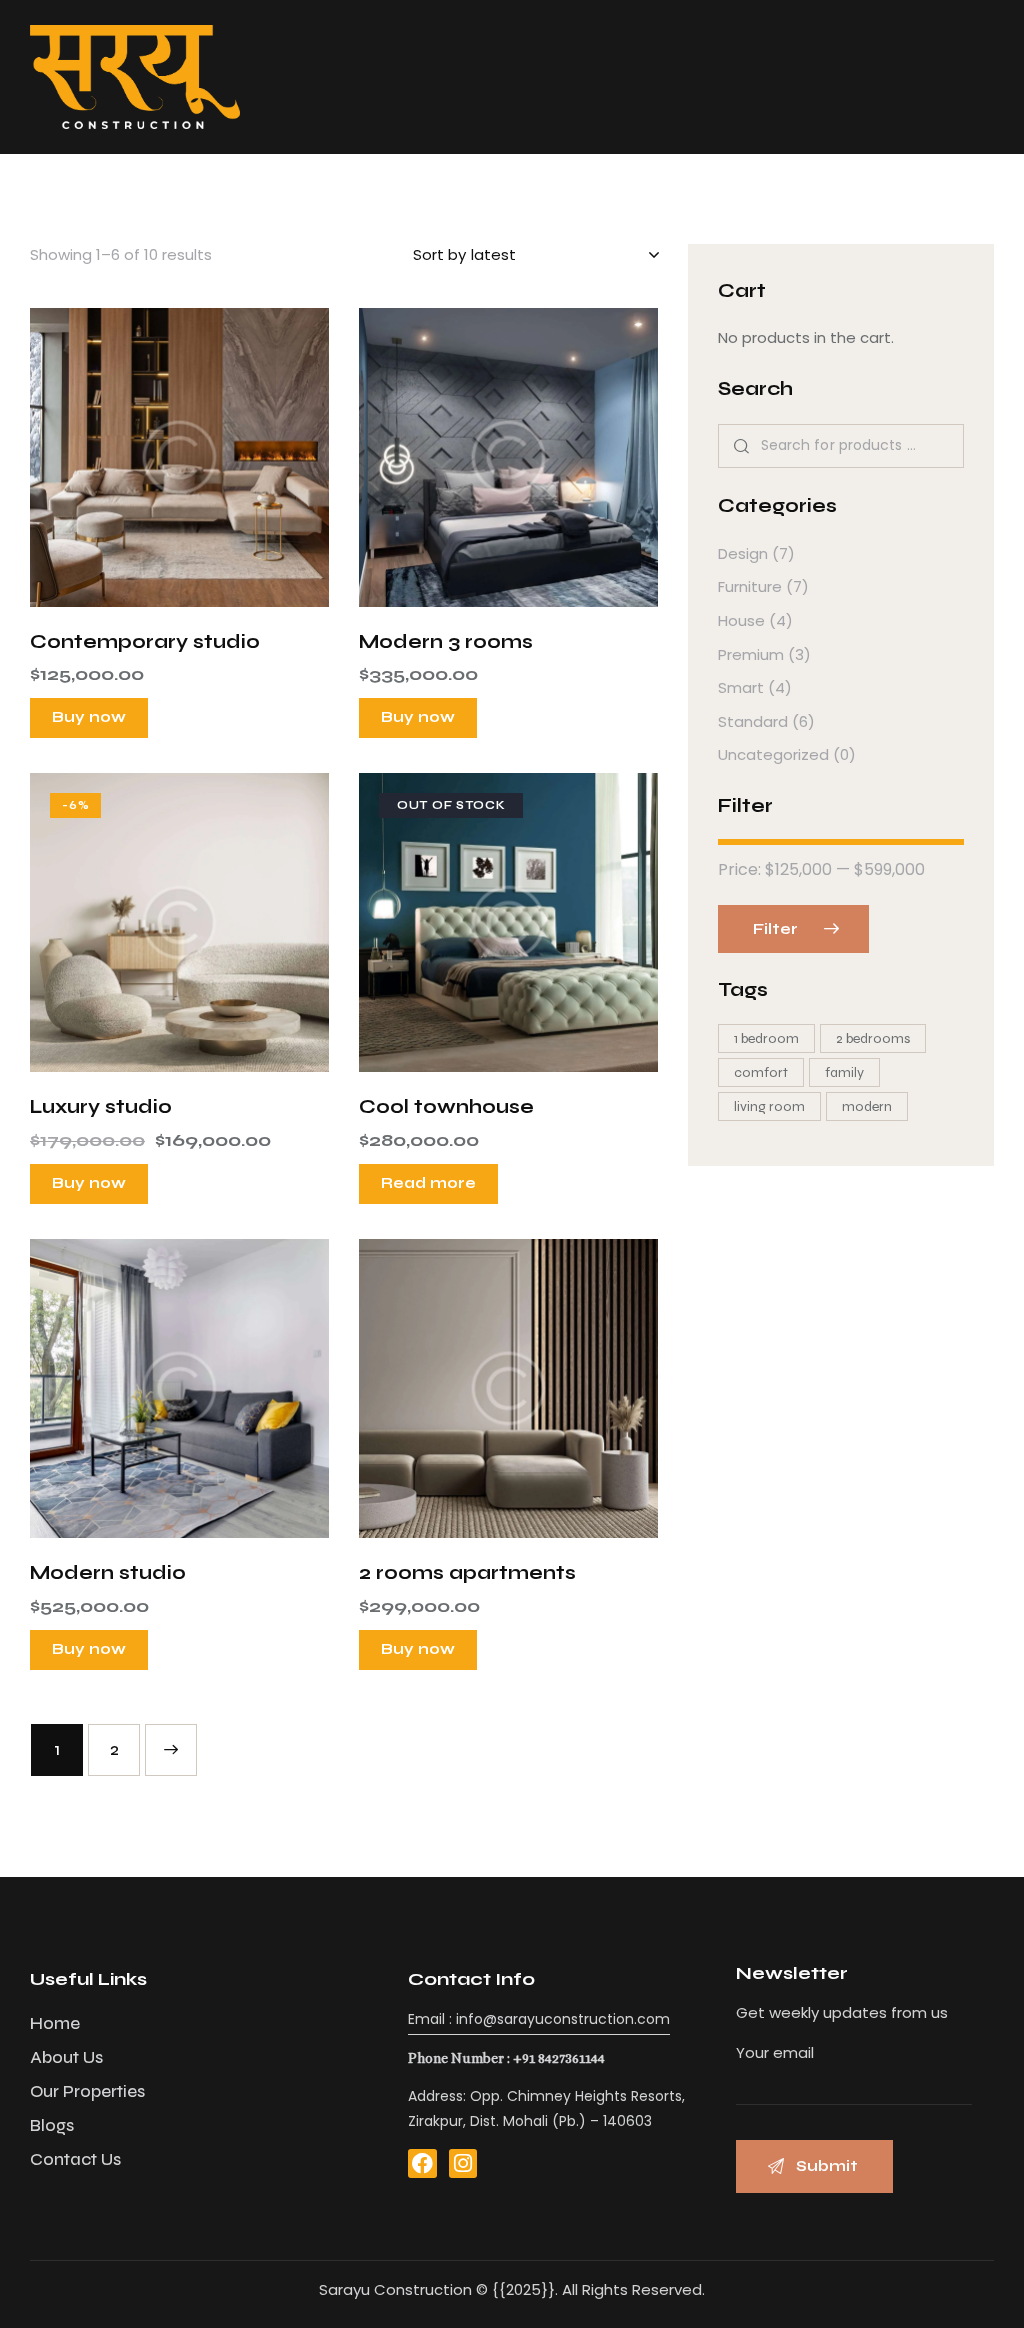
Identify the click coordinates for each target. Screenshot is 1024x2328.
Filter (775, 929)
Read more (428, 1183)
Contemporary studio (145, 641)
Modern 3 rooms (446, 641)
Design (743, 553)
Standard (753, 721)
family (844, 1072)
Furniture (750, 586)
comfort (761, 1072)
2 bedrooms (873, 1038)
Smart (741, 687)
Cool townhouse (446, 1106)
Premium (751, 654)
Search (740, 446)
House (741, 620)
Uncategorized (773, 754)
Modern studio (108, 1572)
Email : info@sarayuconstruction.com (539, 2019)
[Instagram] (463, 2163)
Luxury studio (101, 1106)
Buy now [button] (89, 717)
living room (769, 1106)
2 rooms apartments (467, 1572)
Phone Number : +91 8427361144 (506, 2058)
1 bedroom (766, 1038)
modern (867, 1106)
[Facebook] (422, 2163)
